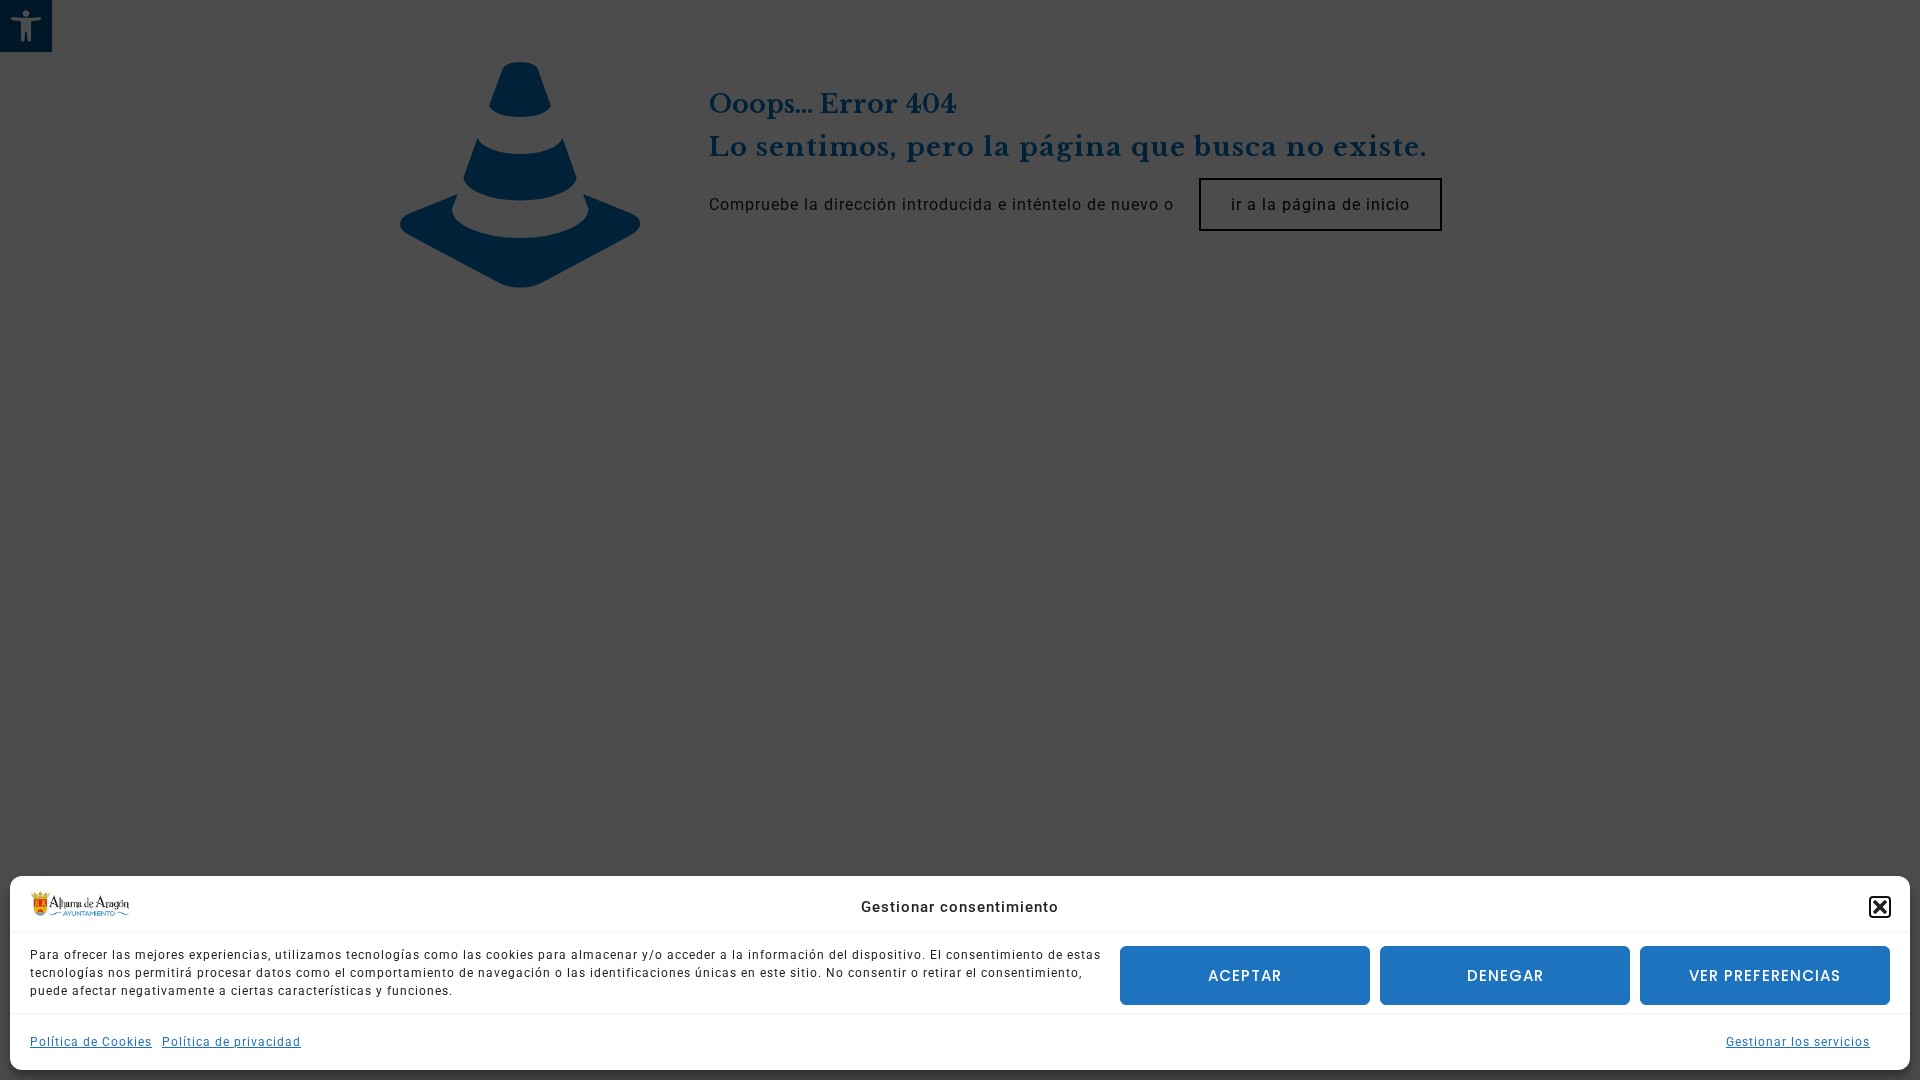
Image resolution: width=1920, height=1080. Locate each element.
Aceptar (1245, 975)
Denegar (1505, 975)
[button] (1880, 907)
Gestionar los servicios (1798, 1042)
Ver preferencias (1765, 975)
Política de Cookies (91, 1042)
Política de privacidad (231, 1042)
